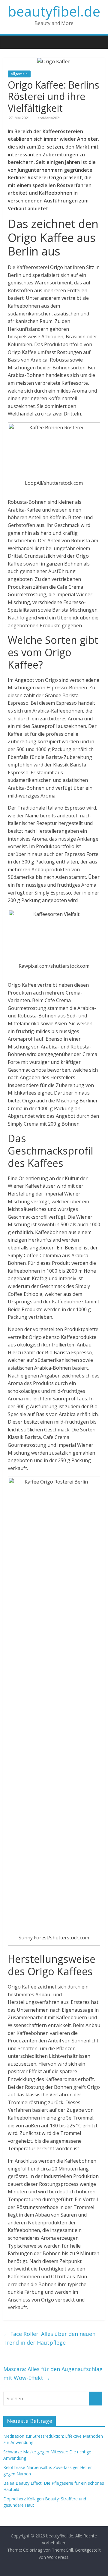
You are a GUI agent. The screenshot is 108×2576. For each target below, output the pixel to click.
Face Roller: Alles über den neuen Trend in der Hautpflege (49, 2338)
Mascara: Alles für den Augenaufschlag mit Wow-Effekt (53, 2373)
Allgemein (19, 74)
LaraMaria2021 (48, 118)
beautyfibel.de (54, 11)
